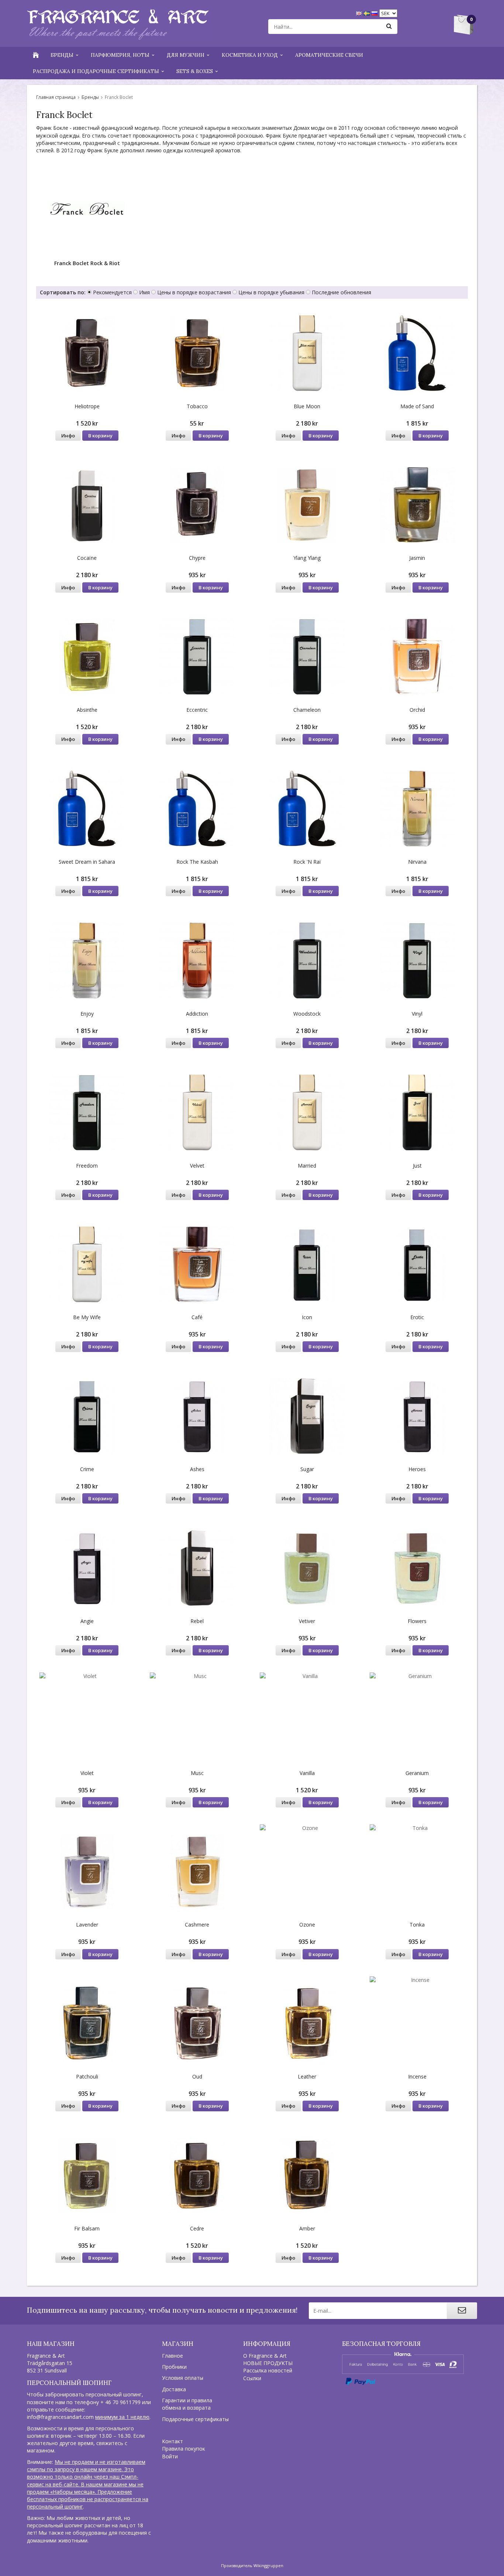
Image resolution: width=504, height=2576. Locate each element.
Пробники (174, 2367)
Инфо (68, 436)
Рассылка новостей (268, 2370)
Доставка (174, 2389)
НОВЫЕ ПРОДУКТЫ (268, 2363)
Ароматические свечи (329, 55)
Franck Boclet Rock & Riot (87, 263)
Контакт (172, 2441)
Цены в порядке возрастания (194, 292)
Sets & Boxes (195, 71)
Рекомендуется (112, 292)
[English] (360, 13)
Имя (144, 292)
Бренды (62, 55)
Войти (170, 2456)
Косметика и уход (250, 55)
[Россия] (375, 13)
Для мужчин (186, 55)
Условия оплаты (183, 2378)
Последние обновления (341, 292)
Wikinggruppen (268, 2565)
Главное (172, 2356)
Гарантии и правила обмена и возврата (187, 2404)
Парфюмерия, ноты (120, 55)
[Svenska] (368, 13)
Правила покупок (184, 2449)
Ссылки (252, 2378)
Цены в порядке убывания (271, 292)
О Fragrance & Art (265, 2356)
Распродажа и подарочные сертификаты (96, 71)
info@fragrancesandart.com (60, 2417)
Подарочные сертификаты (195, 2419)
